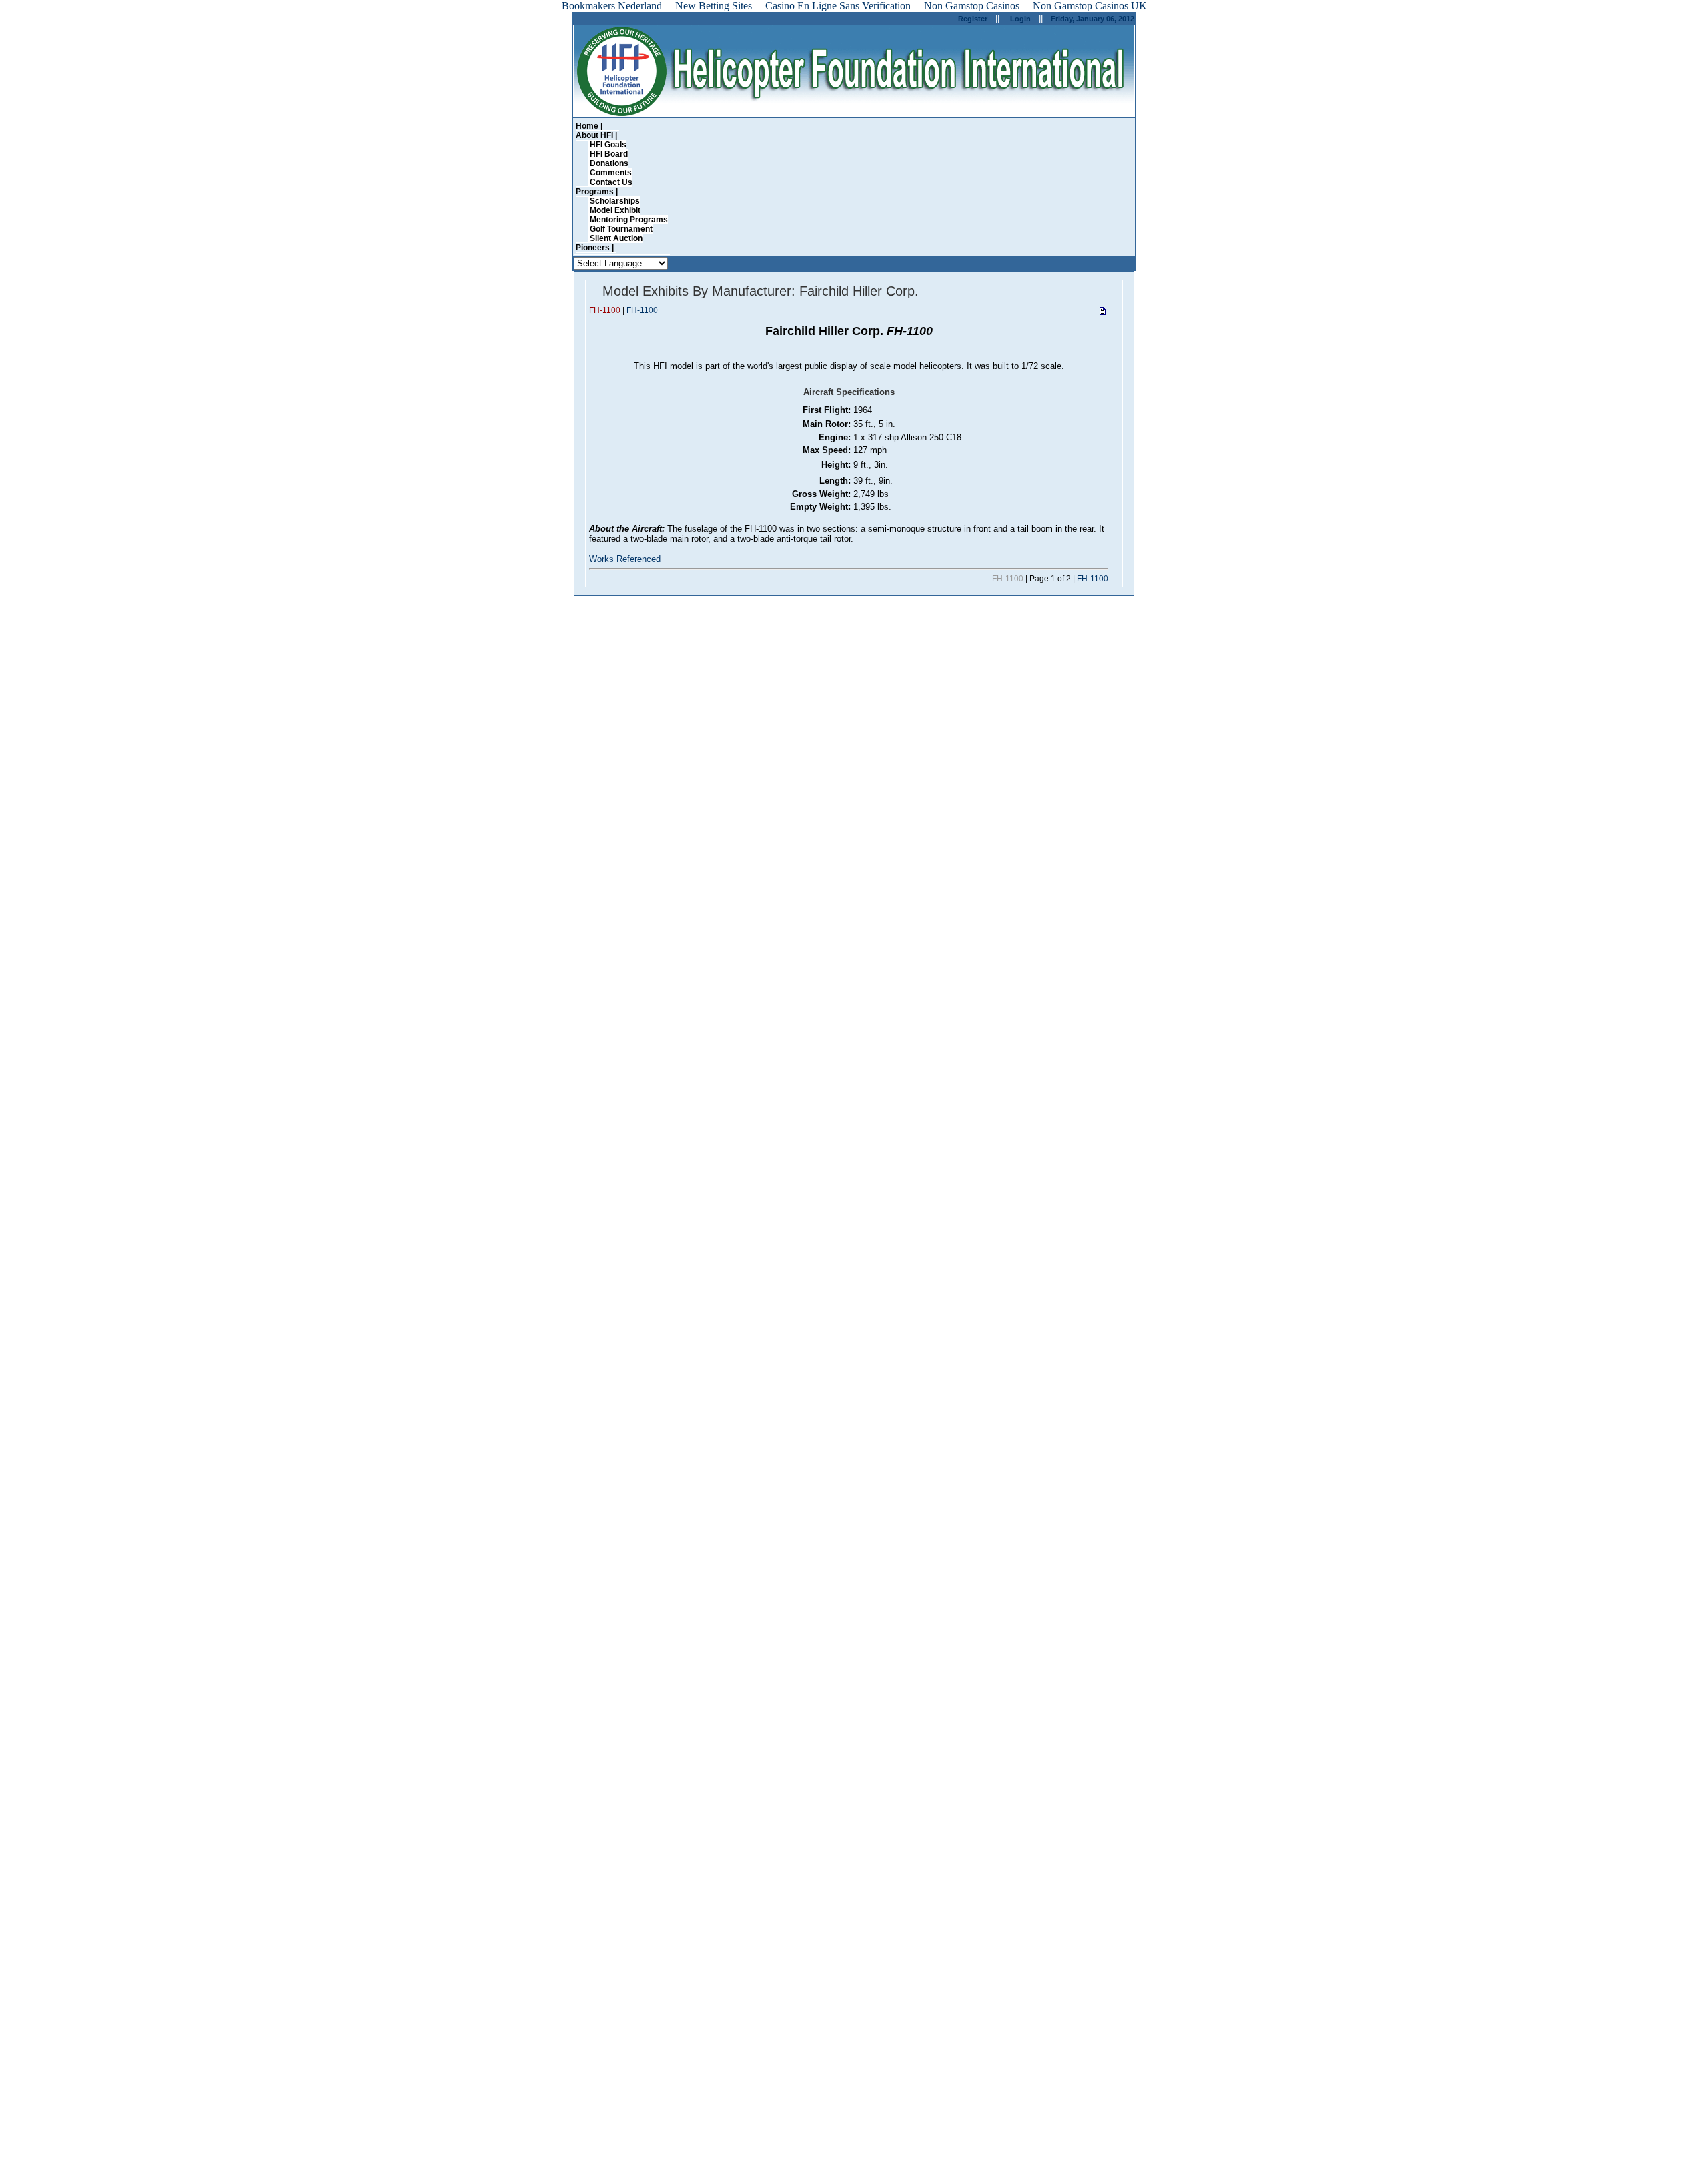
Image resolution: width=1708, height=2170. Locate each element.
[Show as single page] (1103, 313)
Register (973, 19)
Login (1020, 19)
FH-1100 (642, 310)
